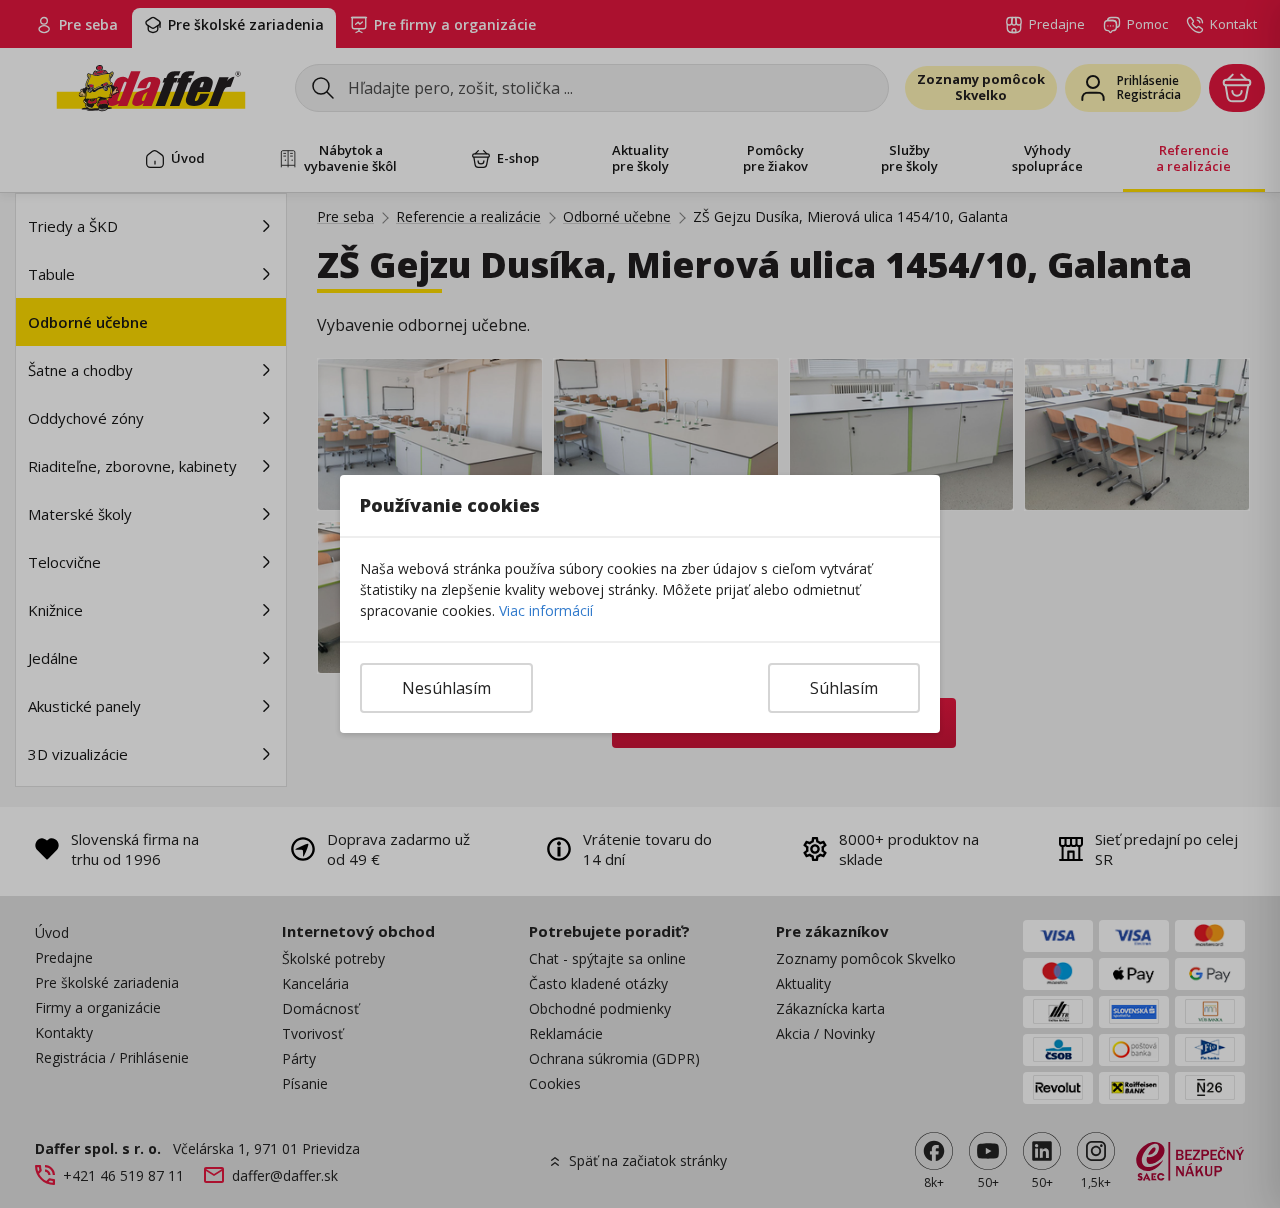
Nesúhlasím (446, 688)
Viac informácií (546, 610)
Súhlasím (844, 688)
